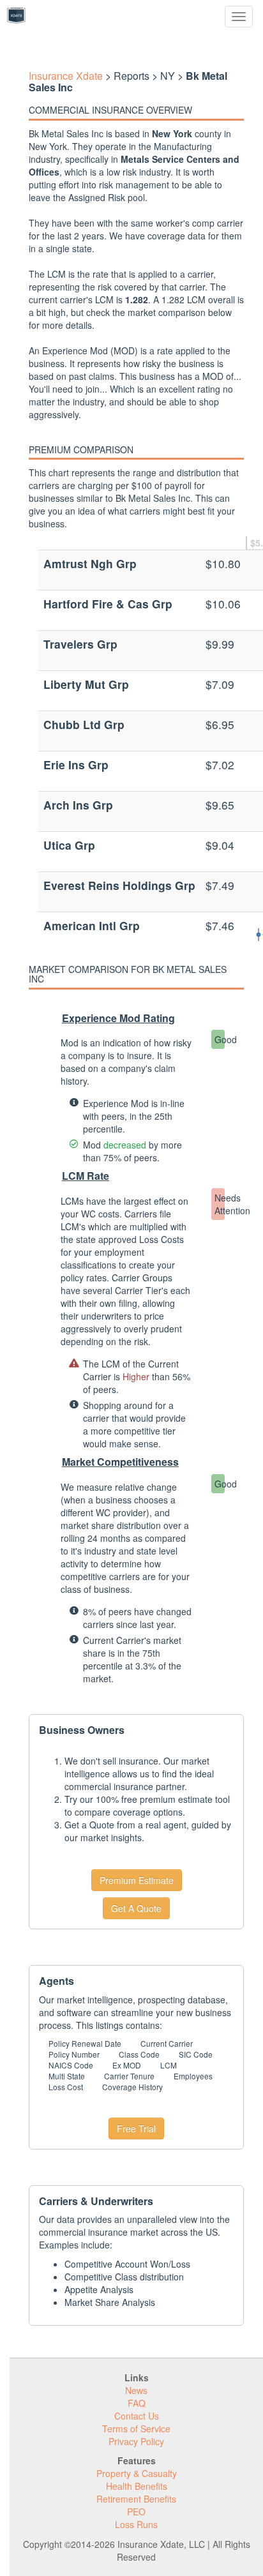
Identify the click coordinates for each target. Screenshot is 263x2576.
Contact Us (137, 2416)
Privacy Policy (136, 2441)
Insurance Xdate (66, 76)
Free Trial (136, 2128)
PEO (136, 2512)
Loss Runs (136, 2524)
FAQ (137, 2403)
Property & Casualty (137, 2473)
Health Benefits (137, 2486)
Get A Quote (136, 1908)
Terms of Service (136, 2429)
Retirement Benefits (136, 2499)
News (136, 2390)
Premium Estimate (137, 1880)
